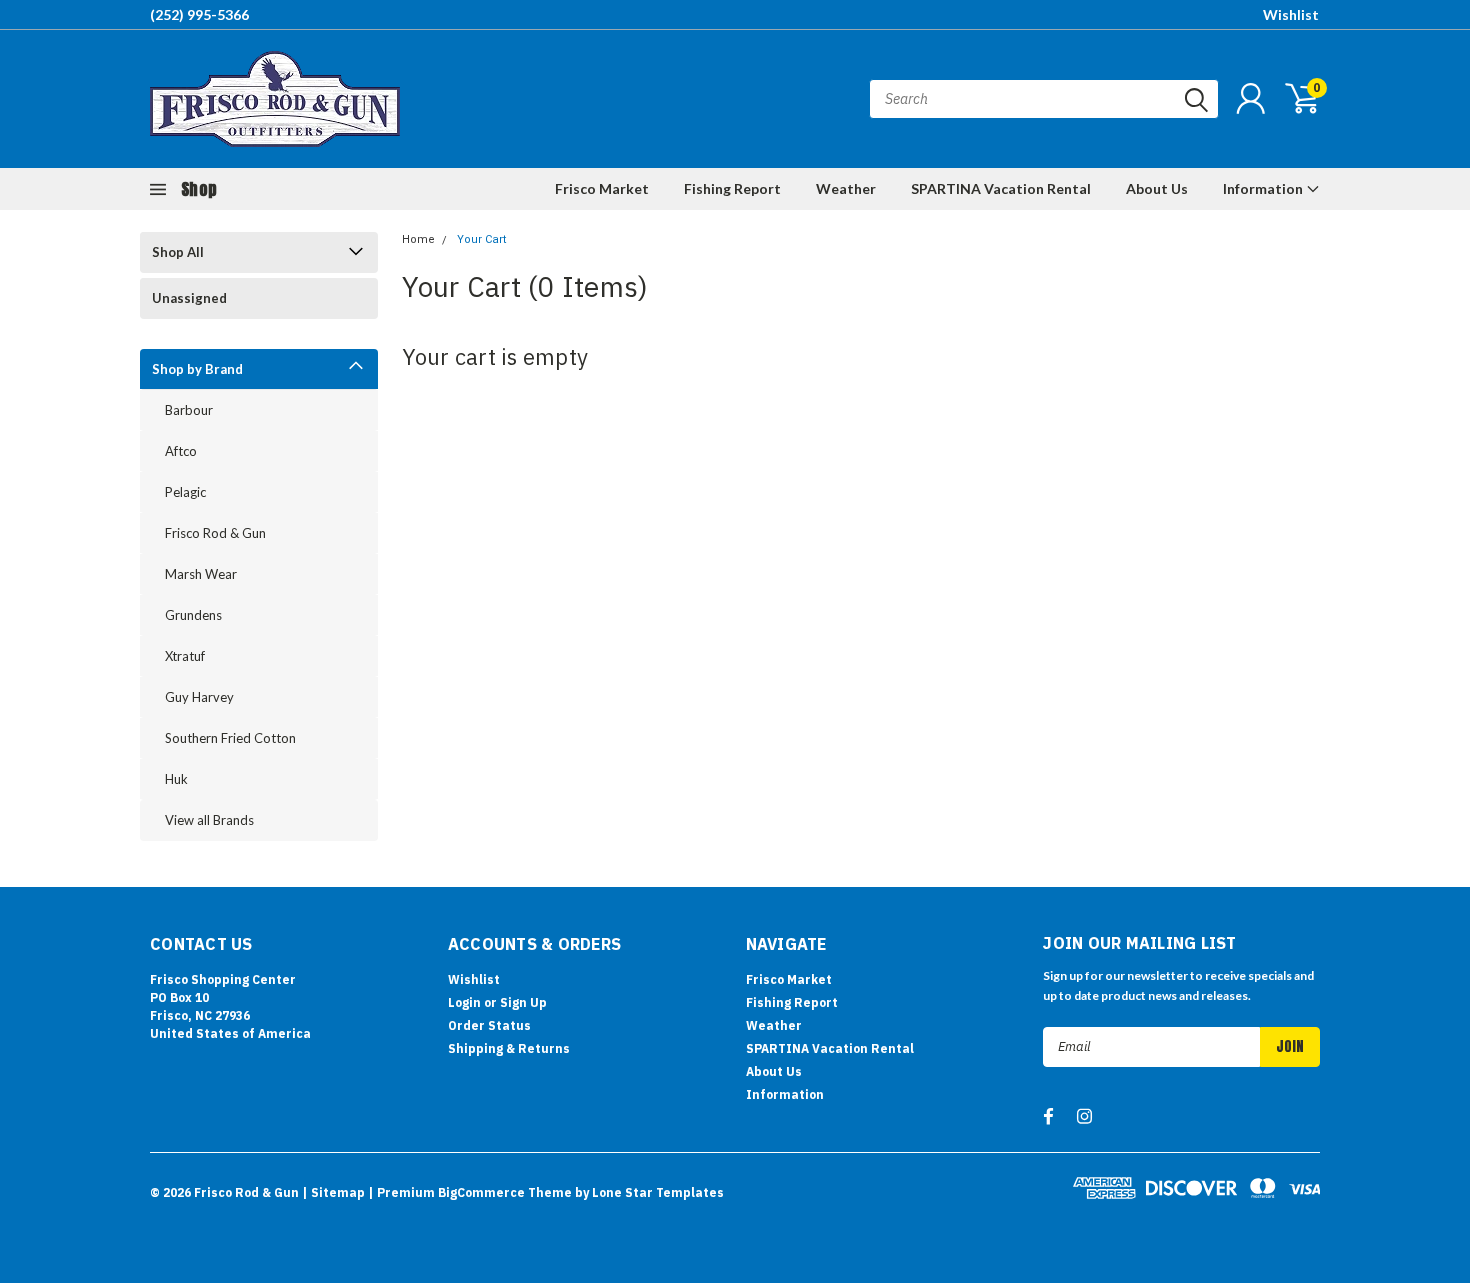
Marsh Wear (201, 574)
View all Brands (209, 820)
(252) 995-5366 (199, 14)
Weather (846, 188)
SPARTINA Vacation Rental (1001, 188)
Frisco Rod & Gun (215, 533)
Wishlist (1291, 14)
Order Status (489, 1025)
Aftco (181, 451)
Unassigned (189, 298)
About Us (1157, 188)
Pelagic (185, 492)
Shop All (178, 252)
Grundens (193, 615)
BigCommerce (481, 1192)
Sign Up (523, 1002)
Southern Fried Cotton (230, 738)
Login (464, 1002)
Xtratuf (185, 656)
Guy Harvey (199, 697)
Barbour (189, 410)
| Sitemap (333, 1192)
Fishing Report (732, 188)
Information (1264, 188)
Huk (176, 779)
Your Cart (481, 239)
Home (418, 239)
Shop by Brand (197, 369)
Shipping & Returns (509, 1048)
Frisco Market (602, 188)
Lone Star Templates (658, 1192)
